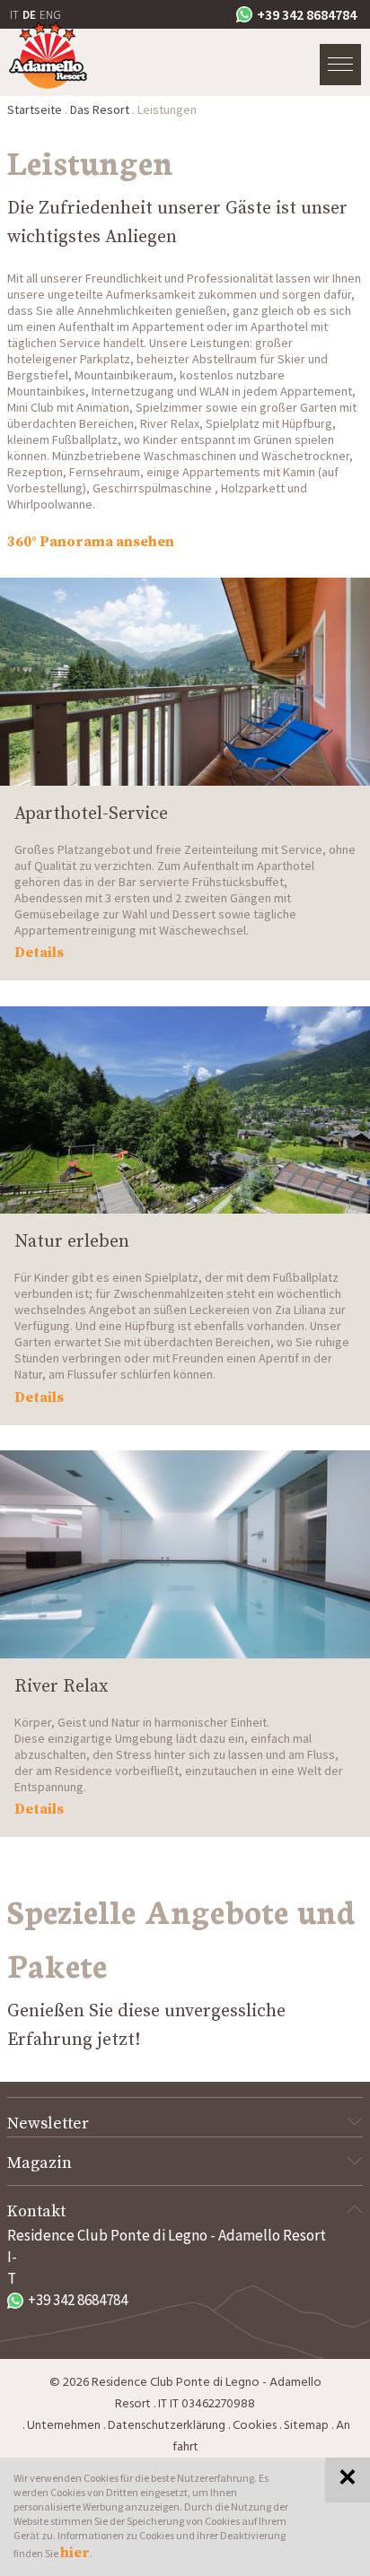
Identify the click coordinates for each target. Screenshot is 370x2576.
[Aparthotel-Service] (185, 682)
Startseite (35, 109)
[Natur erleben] (185, 1110)
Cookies (255, 2426)
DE (29, 15)
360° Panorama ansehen (91, 542)
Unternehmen (64, 2426)
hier (75, 2553)
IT (14, 15)
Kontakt (36, 2211)
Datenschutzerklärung (167, 2426)
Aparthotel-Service (91, 814)
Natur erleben (72, 1242)
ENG (50, 15)
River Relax (62, 1687)
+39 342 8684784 (307, 14)
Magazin (40, 2163)
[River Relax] (185, 1554)
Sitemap (306, 2426)
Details (39, 953)
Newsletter (48, 2123)
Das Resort (100, 109)
